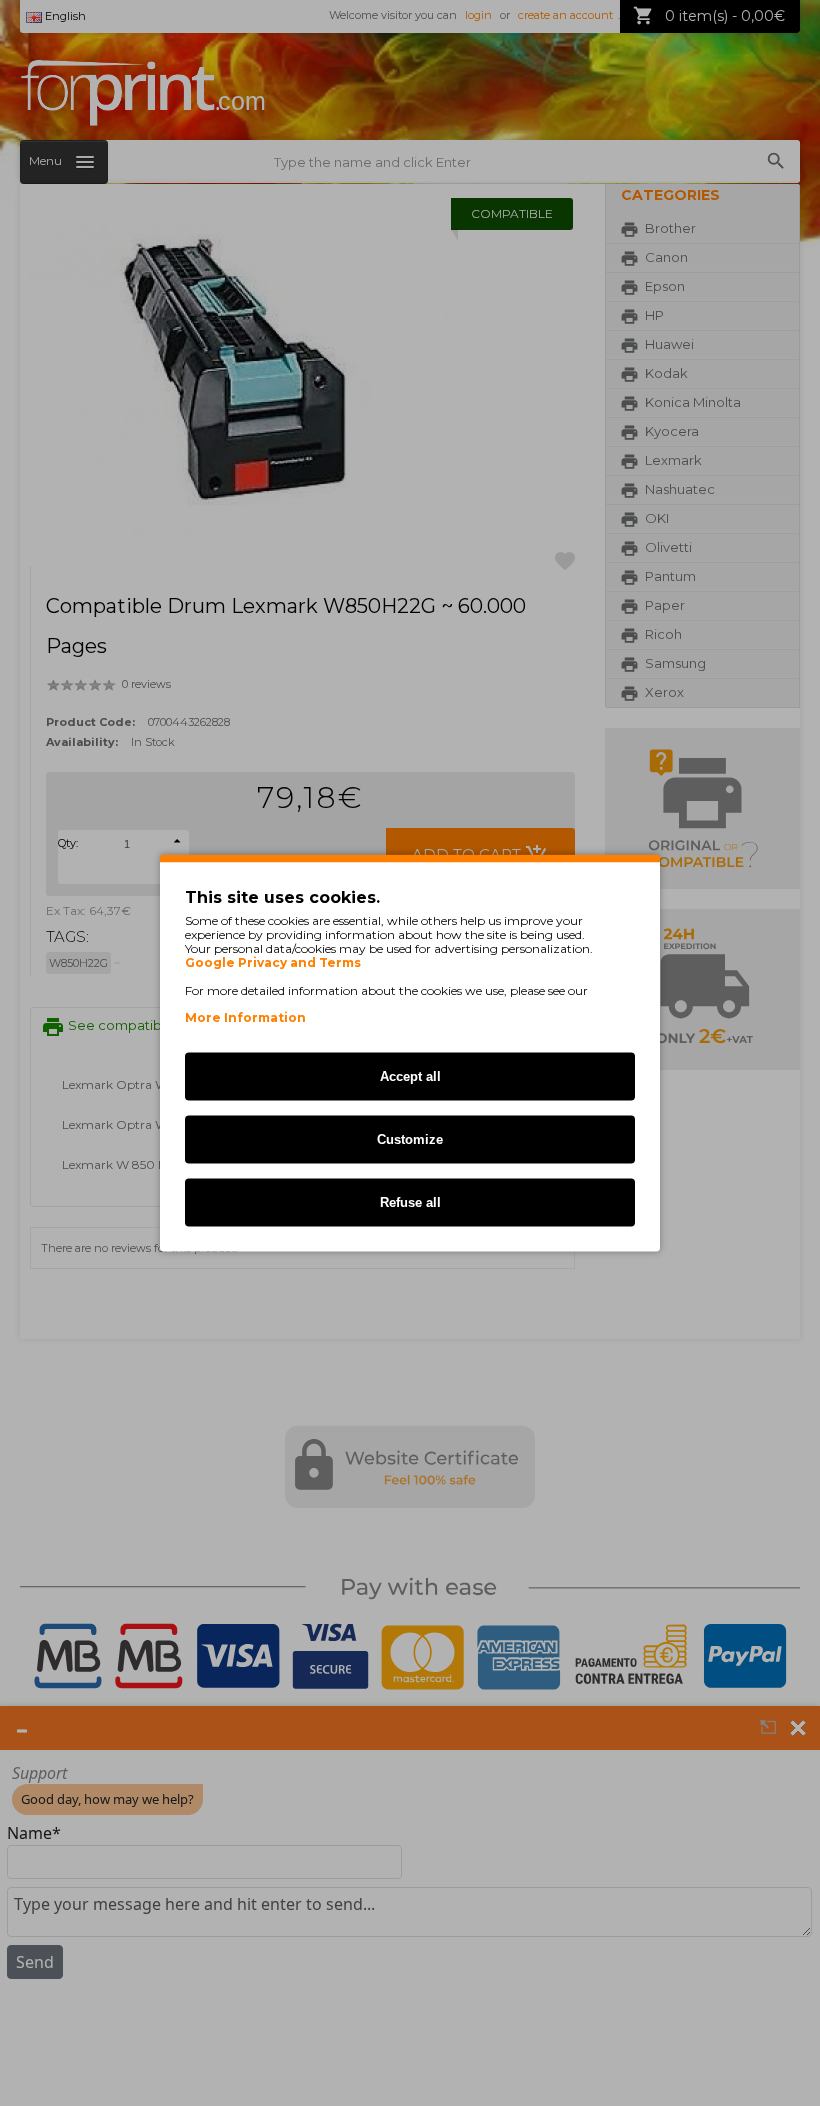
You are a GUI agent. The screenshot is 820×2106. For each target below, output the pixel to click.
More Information (245, 1017)
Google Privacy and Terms (273, 963)
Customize (410, 1139)
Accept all (410, 1076)
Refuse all (410, 1202)
